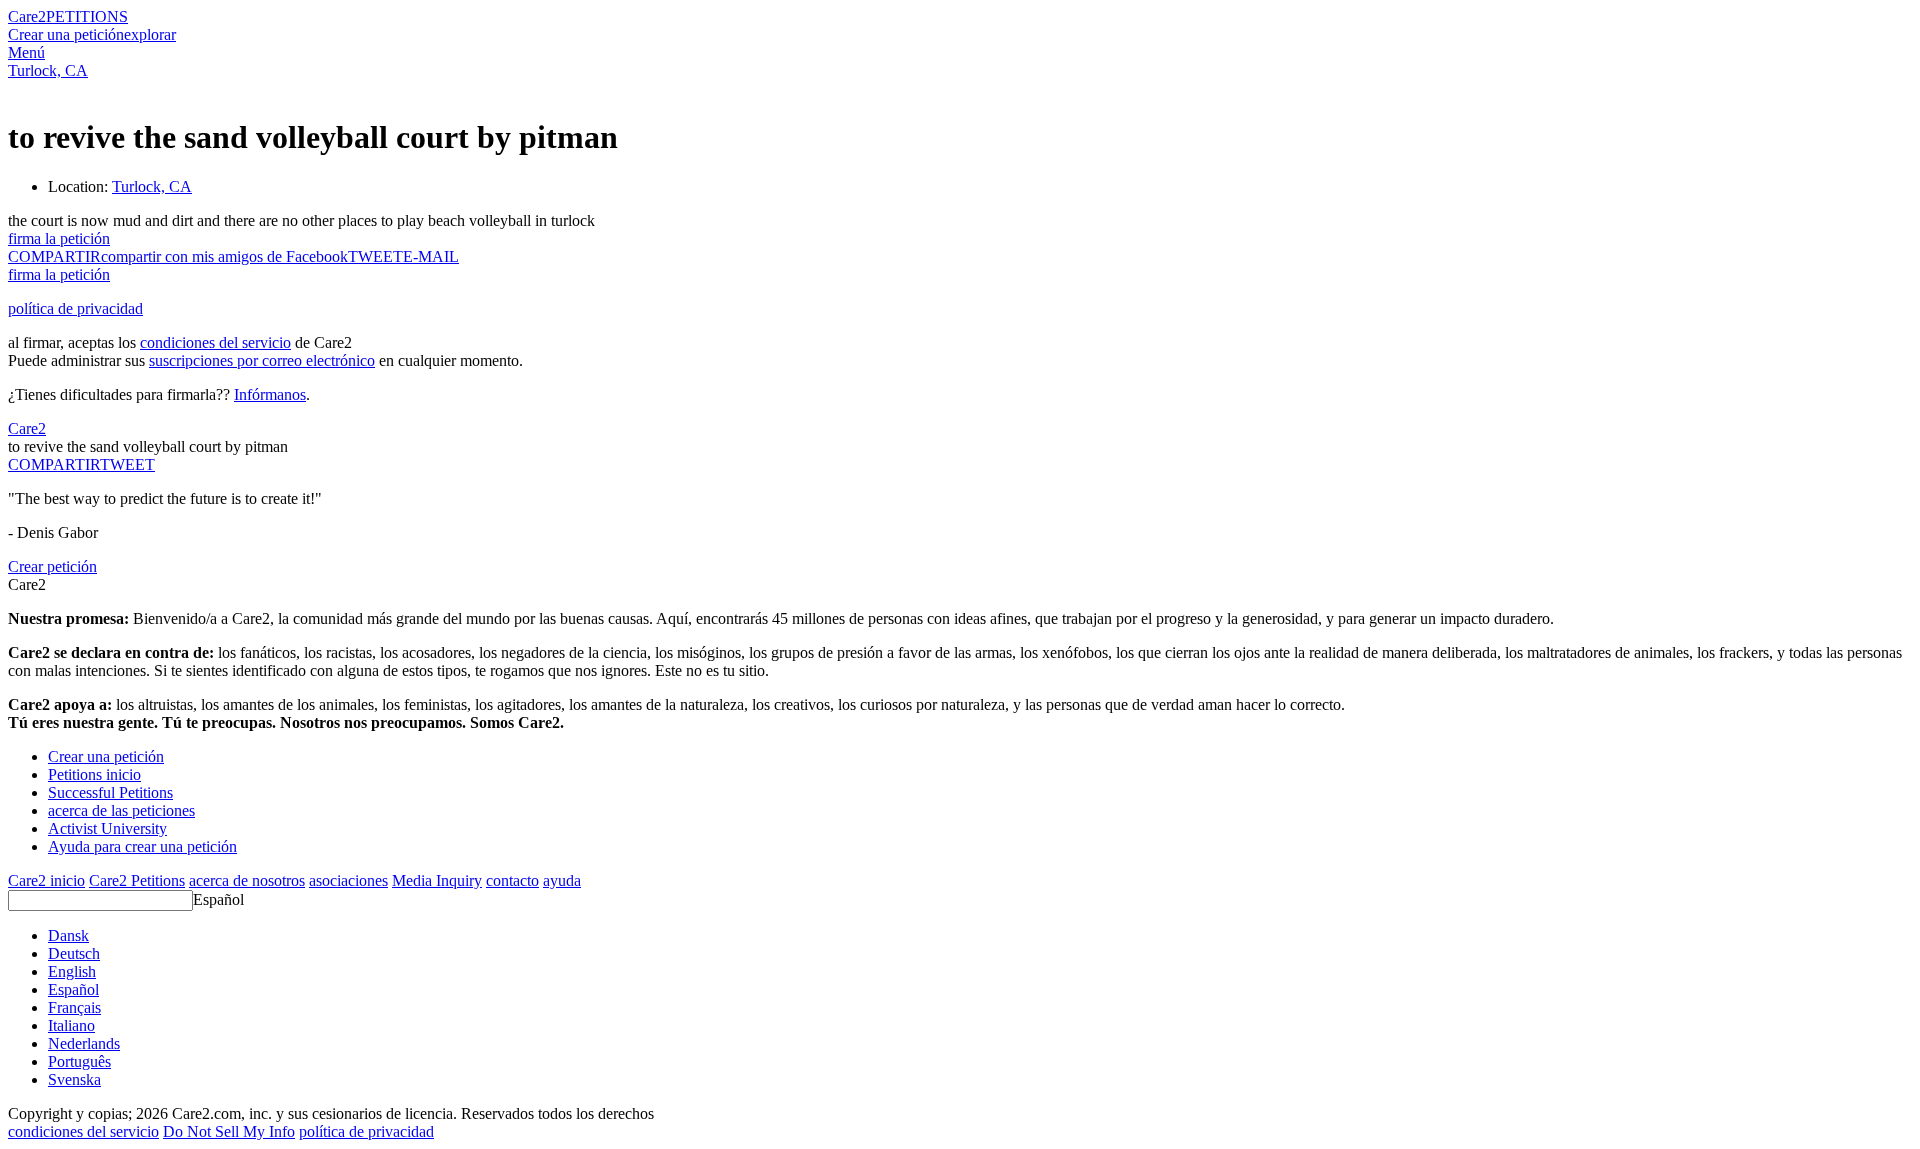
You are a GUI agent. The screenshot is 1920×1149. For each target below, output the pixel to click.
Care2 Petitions (137, 880)
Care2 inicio (46, 880)
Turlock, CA (48, 70)
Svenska (74, 1079)
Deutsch (74, 953)
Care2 (27, 16)
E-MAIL (431, 256)
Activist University (107, 828)
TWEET (375, 256)
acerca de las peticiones (121, 810)
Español (218, 899)
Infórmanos (270, 394)
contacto (512, 880)
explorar (150, 34)
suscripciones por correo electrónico (262, 360)
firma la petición (59, 238)
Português (79, 1061)
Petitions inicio (94, 774)
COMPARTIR (54, 464)
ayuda (562, 880)
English (72, 971)
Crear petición (52, 566)
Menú (26, 52)
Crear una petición (66, 34)
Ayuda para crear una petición (142, 846)
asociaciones (348, 880)
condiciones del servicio (215, 342)
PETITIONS (87, 16)
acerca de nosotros (247, 880)
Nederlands (84, 1043)
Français (74, 1007)
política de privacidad (75, 308)
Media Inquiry (437, 880)
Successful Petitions (110, 792)
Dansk (68, 935)
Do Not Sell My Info (229, 1131)
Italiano (71, 1025)
